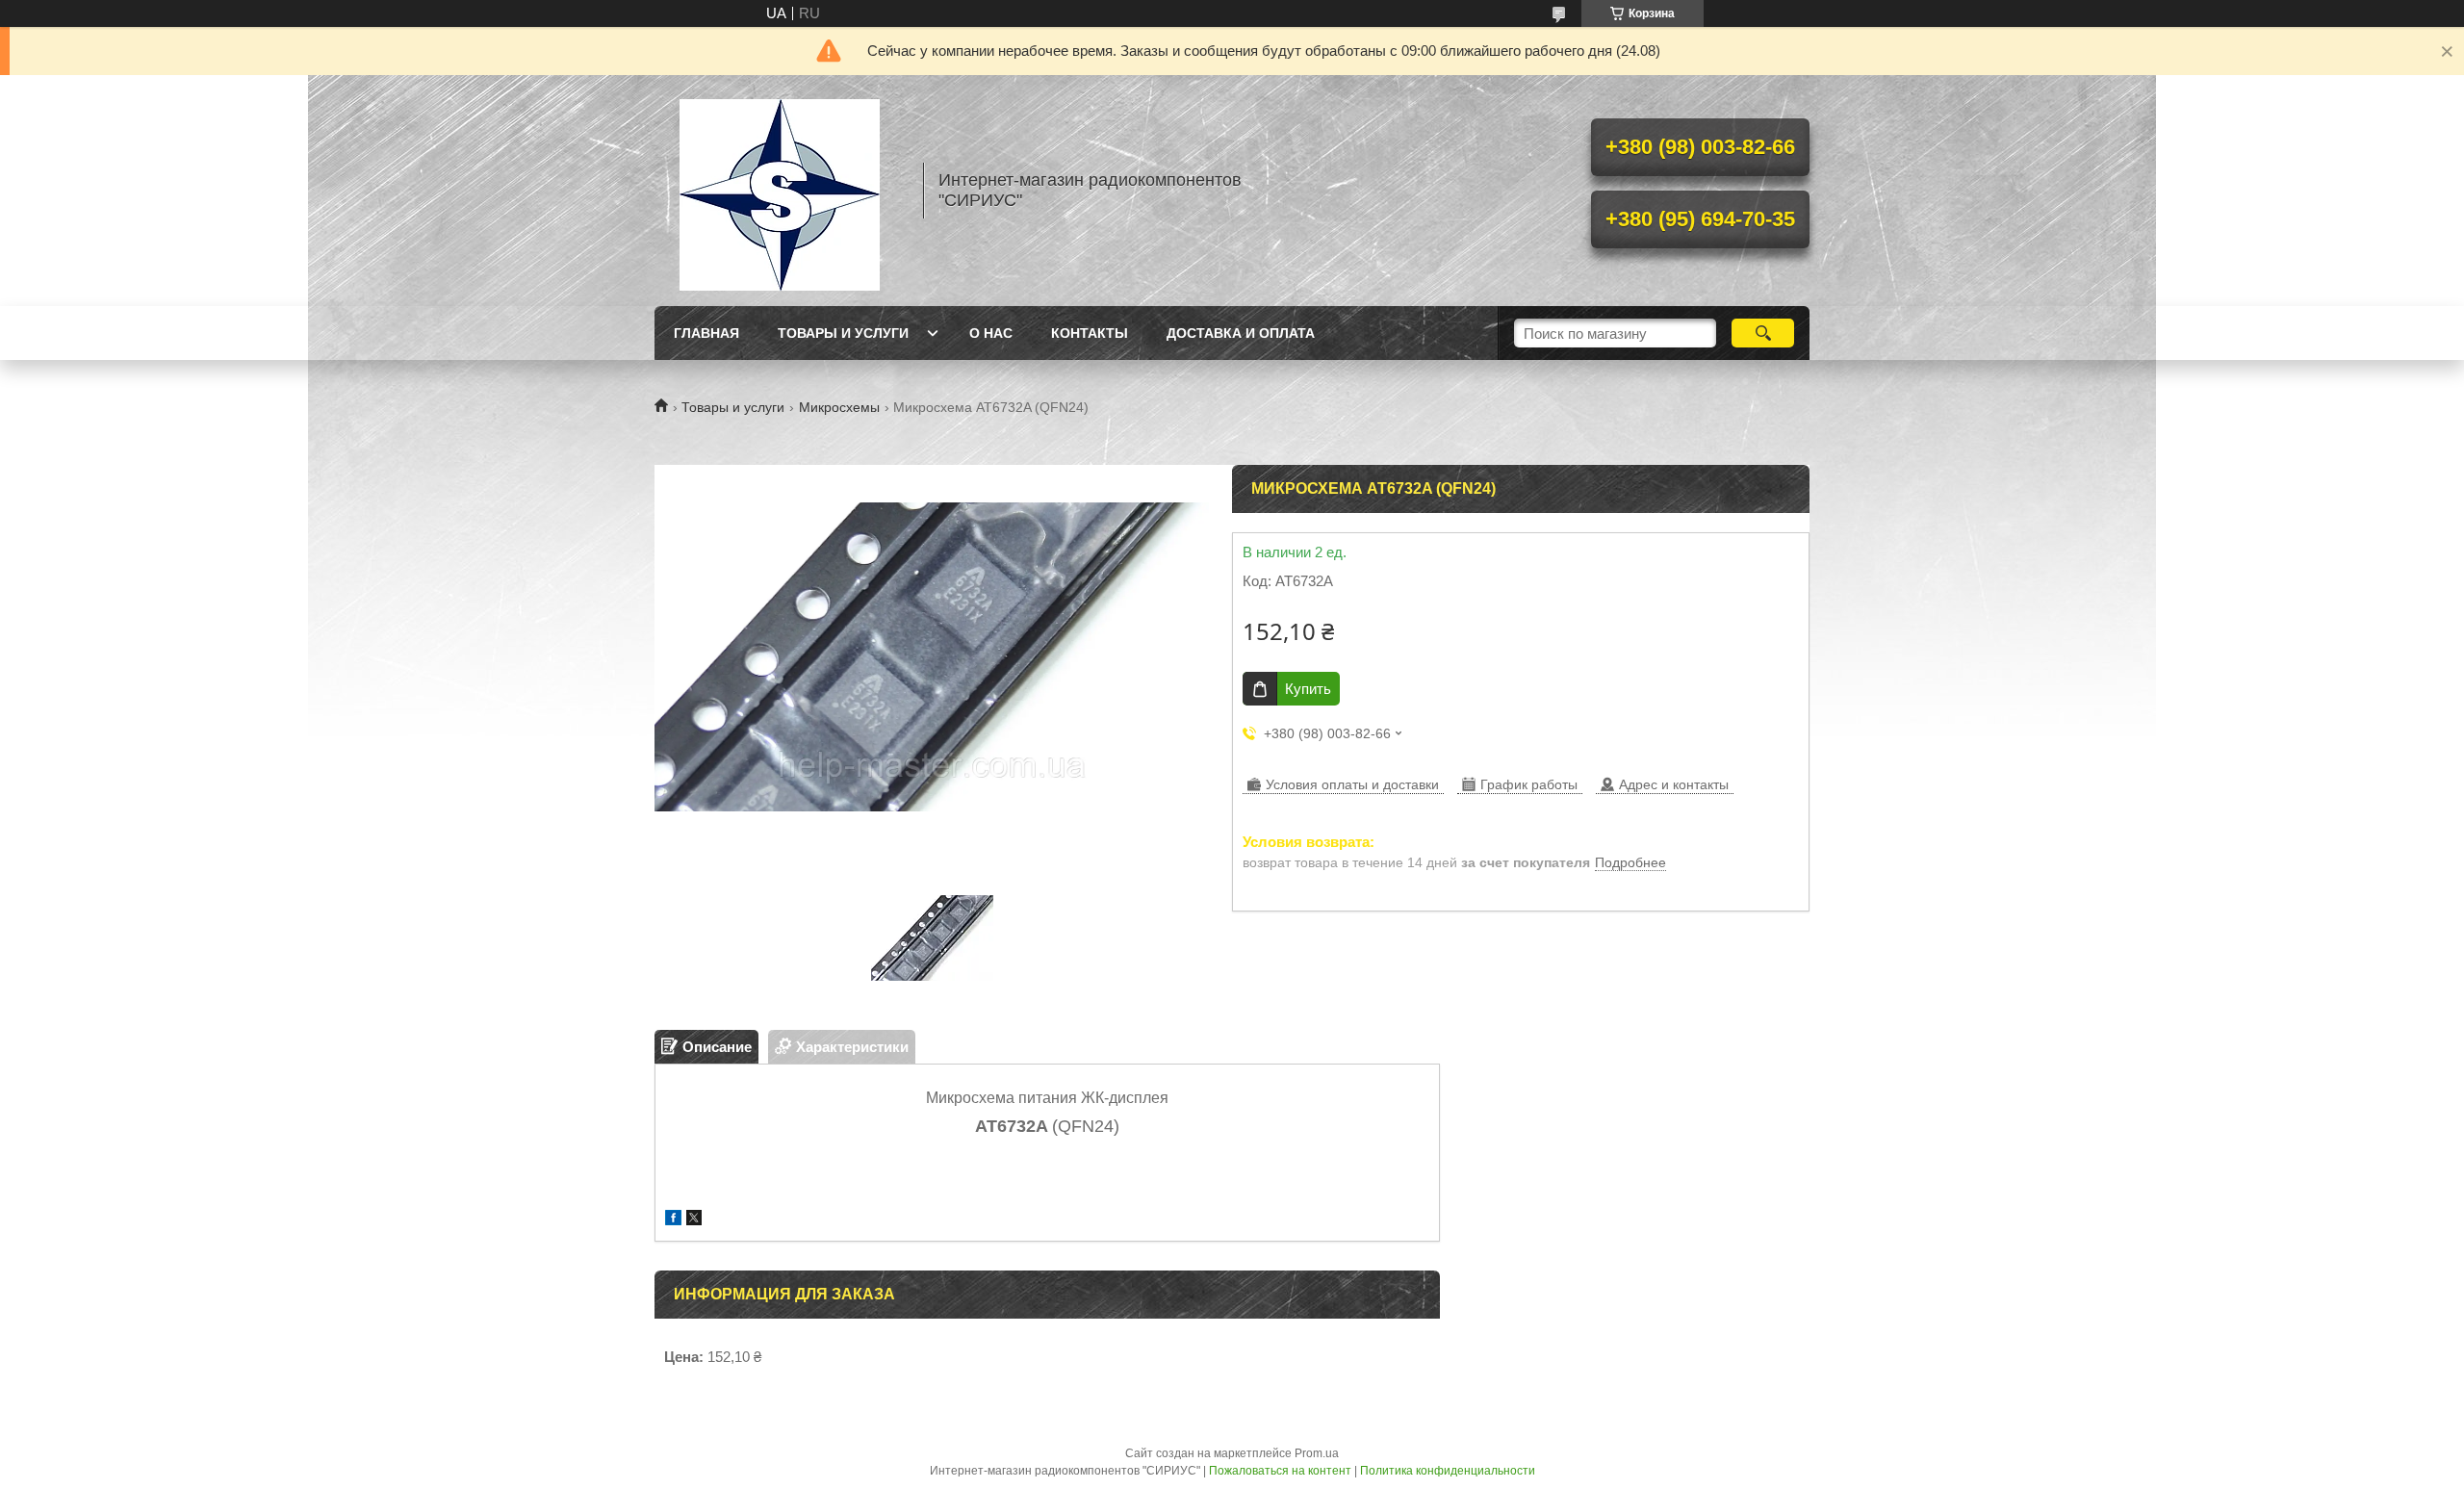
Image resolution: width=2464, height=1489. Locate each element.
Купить (1308, 689)
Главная (706, 333)
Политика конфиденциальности (1448, 1471)
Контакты (1090, 333)
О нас (991, 333)
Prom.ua (1317, 1453)
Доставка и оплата (1241, 333)
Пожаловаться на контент (1280, 1471)
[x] (694, 1220)
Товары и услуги (843, 333)
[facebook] (673, 1220)
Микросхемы (839, 407)
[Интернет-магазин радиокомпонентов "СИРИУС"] (780, 191)
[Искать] (1763, 333)
